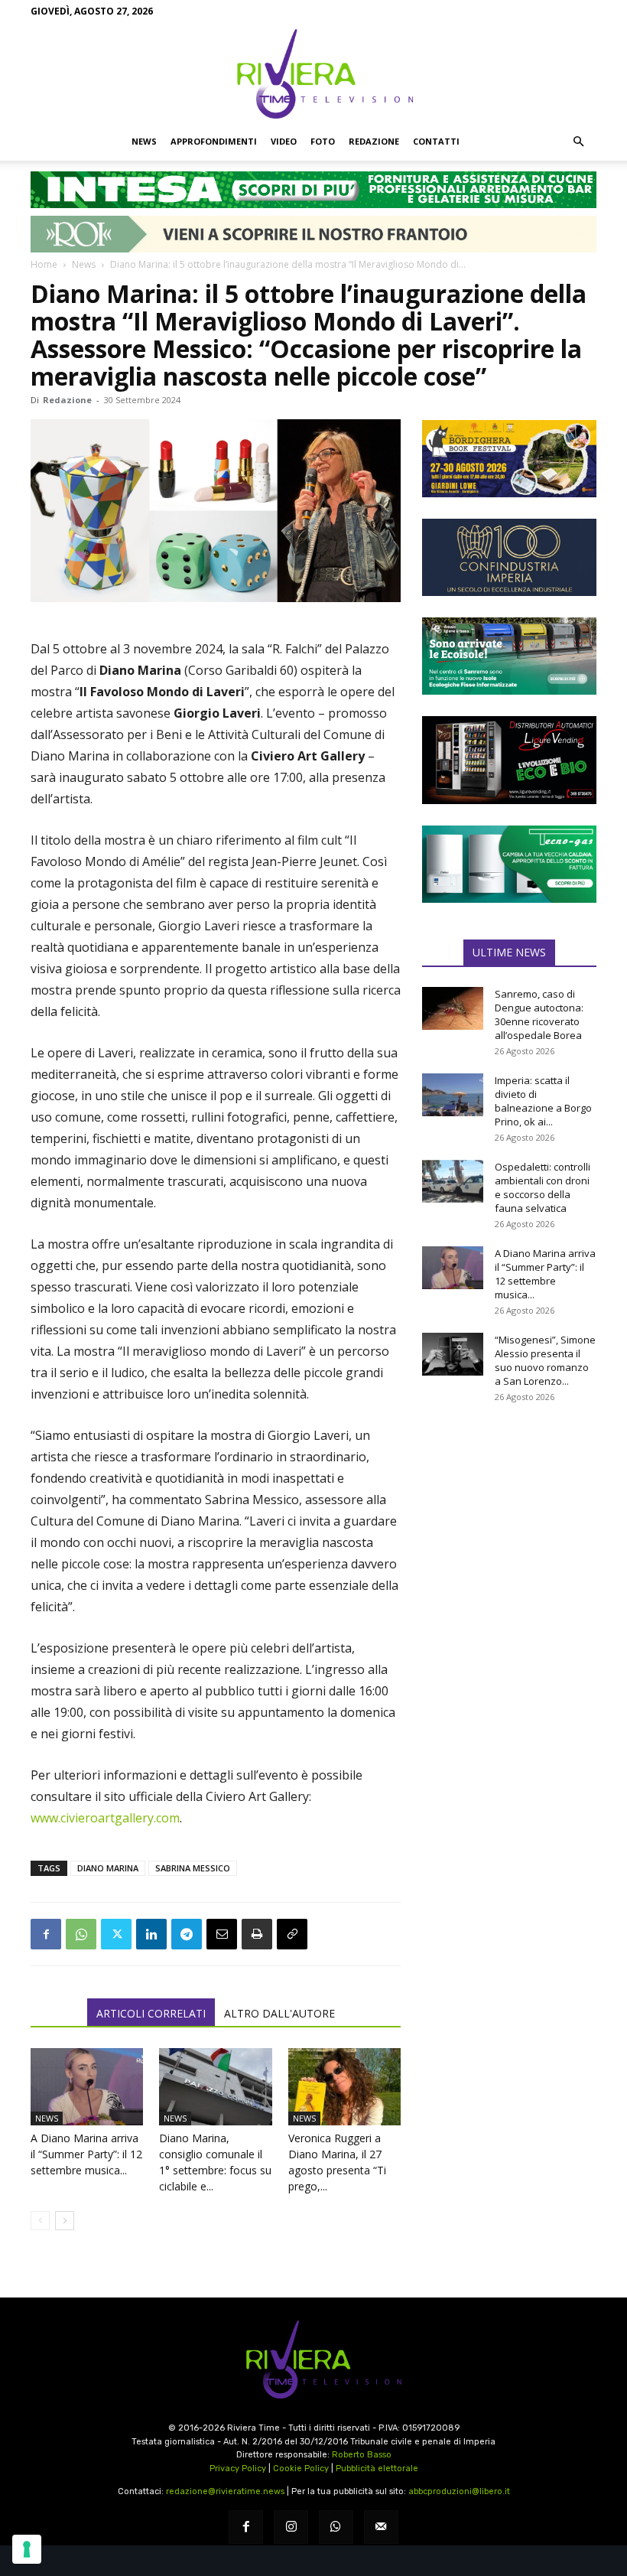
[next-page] (65, 2221)
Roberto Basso (362, 2455)
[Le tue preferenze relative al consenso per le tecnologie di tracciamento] (27, 2549)
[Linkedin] (151, 1934)
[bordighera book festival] (509, 459)
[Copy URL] (292, 1934)
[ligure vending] (509, 760)
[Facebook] (46, 1934)
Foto (323, 141)
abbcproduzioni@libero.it (459, 2491)
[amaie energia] (509, 656)
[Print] (257, 1934)
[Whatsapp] (336, 2527)
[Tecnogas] (509, 864)
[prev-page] (40, 2221)
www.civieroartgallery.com (105, 1818)
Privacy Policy (238, 2469)
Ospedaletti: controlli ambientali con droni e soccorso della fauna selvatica (543, 1187)
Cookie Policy (301, 2469)
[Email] (222, 1934)
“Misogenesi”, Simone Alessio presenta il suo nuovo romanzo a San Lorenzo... (545, 1360)
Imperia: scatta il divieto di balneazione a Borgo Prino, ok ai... (543, 1101)
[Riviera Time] (313, 73)
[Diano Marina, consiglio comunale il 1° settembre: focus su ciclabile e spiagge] (215, 2087)
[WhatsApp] (81, 1934)
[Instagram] (291, 2527)
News (144, 141)
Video (284, 141)
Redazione (374, 141)
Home (44, 264)
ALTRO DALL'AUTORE (279, 2013)
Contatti (436, 141)
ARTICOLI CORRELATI (151, 2013)
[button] (578, 142)
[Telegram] (187, 1934)
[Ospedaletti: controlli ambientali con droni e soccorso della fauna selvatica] (453, 1181)
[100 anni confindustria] (509, 557)
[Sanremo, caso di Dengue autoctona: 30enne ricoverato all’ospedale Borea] (453, 1008)
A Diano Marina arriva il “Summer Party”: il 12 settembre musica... (86, 2154)
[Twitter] (116, 1934)
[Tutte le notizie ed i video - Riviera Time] (313, 2360)
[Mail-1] (381, 2527)
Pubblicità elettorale (377, 2469)
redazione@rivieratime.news (225, 2491)
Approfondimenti (214, 141)
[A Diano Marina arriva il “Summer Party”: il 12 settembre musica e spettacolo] (87, 2087)
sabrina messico (193, 1868)
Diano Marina (108, 1868)
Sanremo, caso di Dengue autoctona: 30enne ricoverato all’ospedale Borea (539, 1014)
